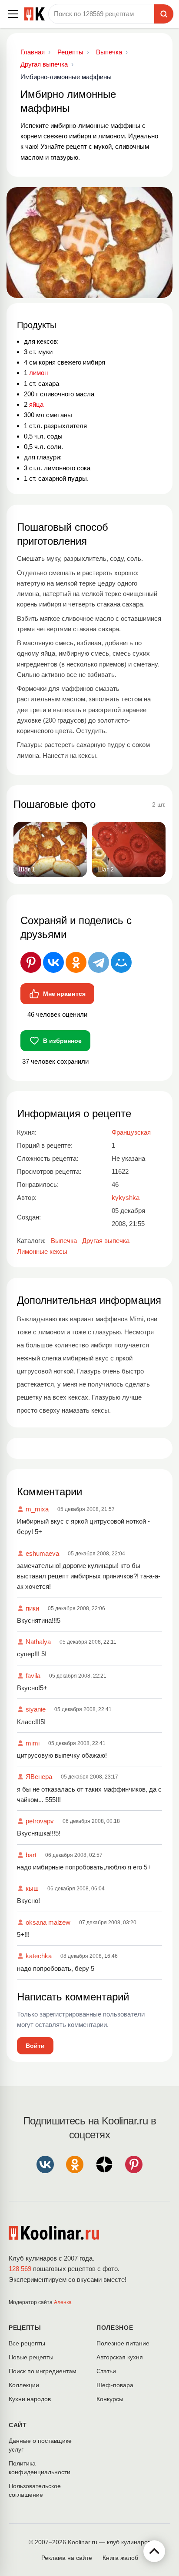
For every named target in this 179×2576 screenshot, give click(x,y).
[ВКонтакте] (53, 962)
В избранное (62, 1041)
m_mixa (37, 1509)
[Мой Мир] (121, 962)
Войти (35, 2046)
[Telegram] (99, 962)
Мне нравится (64, 994)
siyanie (36, 1709)
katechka (39, 1956)
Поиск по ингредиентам (43, 2371)
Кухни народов (30, 2399)
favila (33, 1676)
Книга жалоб (120, 2558)
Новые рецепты (31, 2357)
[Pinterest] (31, 962)
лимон (38, 373)
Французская (131, 1132)
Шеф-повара (115, 2385)
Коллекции (24, 2385)
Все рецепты (27, 2343)
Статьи (106, 2371)
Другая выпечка (106, 1241)
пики (32, 1608)
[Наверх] (154, 2551)
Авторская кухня (120, 2357)
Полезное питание (123, 2343)
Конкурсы (110, 2399)
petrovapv (40, 1821)
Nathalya (38, 1642)
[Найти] (164, 14)
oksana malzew (48, 1922)
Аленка (63, 2302)
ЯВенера (39, 1777)
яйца (36, 404)
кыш (32, 1888)
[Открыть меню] (13, 14)
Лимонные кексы (42, 1251)
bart (31, 1855)
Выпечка (64, 1241)
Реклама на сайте (67, 2558)
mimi (33, 1743)
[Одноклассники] (76, 962)
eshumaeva (42, 1553)
